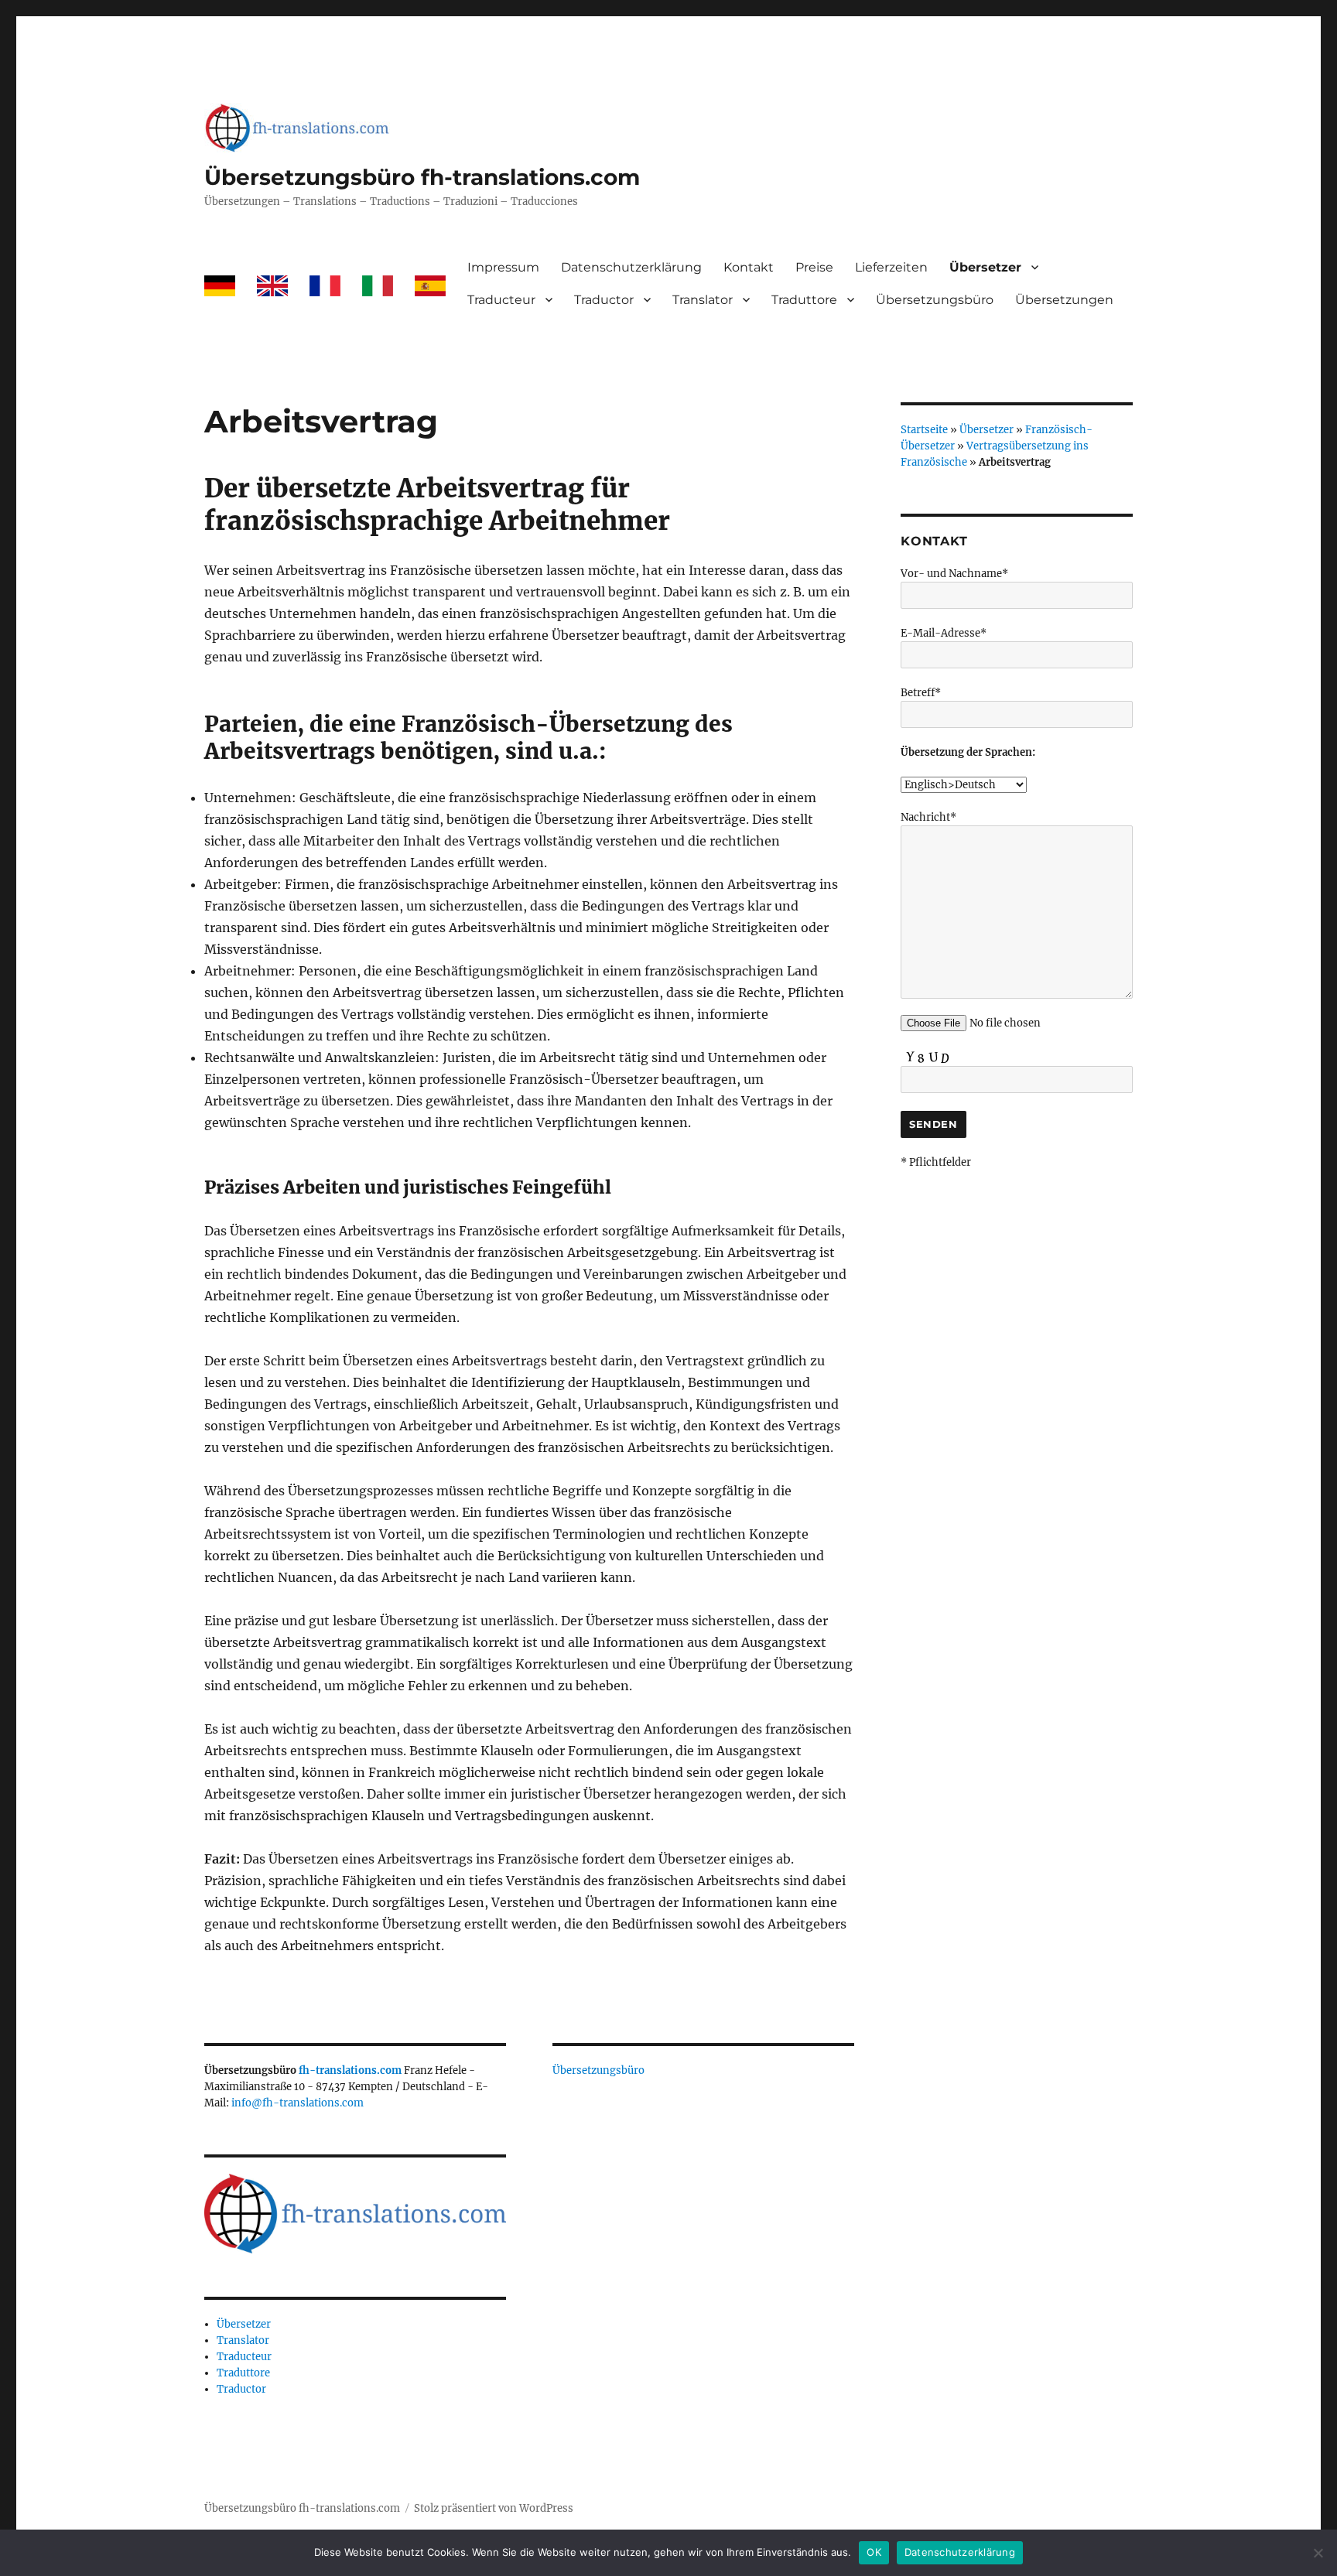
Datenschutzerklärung (631, 267)
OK (874, 2552)
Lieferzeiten (891, 267)
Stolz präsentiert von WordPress (494, 2508)
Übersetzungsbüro (935, 300)
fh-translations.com (350, 2070)
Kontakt (749, 267)
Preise (814, 267)
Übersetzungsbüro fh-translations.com (422, 177)
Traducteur (501, 300)
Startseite (924, 430)
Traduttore (804, 300)
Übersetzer (985, 267)
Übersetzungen (1064, 300)
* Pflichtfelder (936, 1162)
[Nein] (1318, 2553)
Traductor (604, 300)
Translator (703, 300)
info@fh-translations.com (297, 2103)
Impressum (503, 267)
